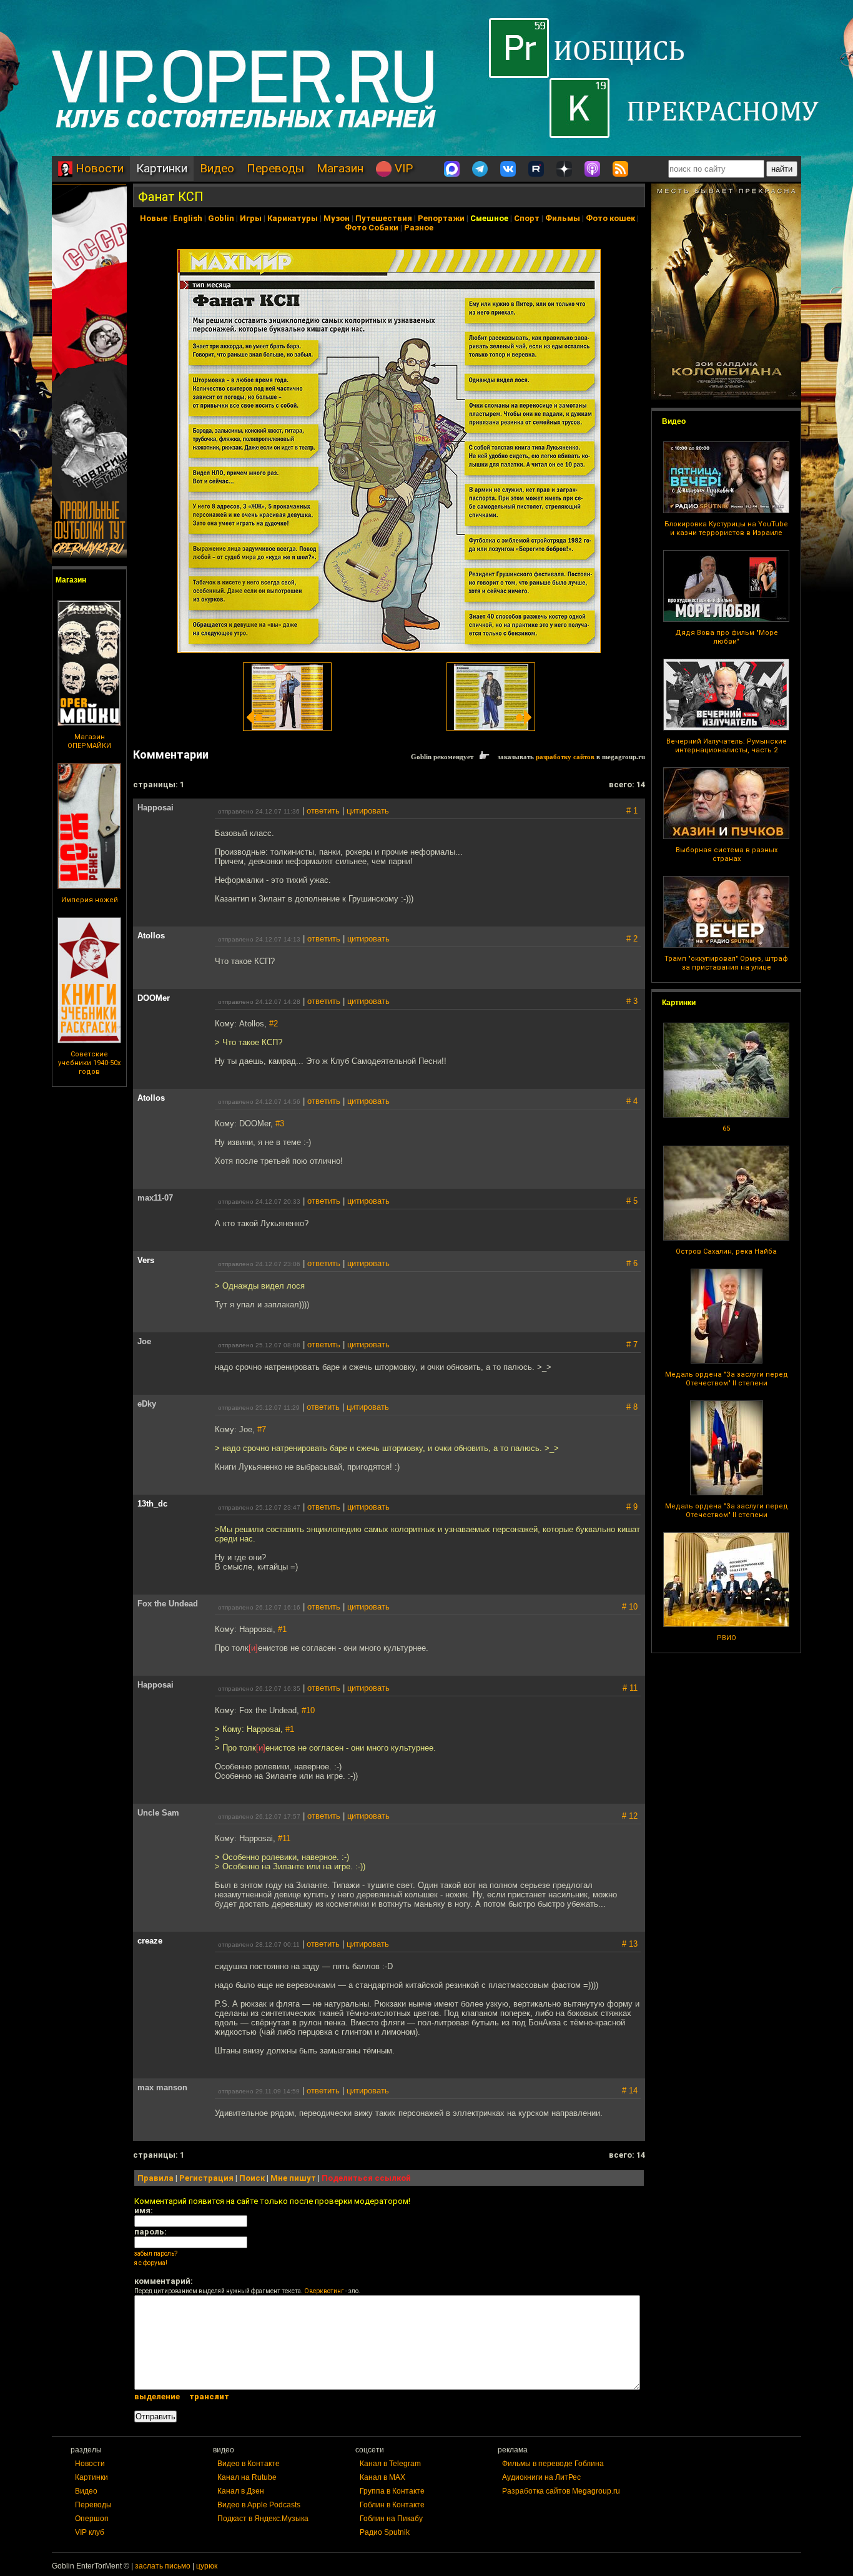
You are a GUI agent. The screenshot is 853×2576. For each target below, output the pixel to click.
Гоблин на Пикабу (391, 2519)
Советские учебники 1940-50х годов (89, 1063)
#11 (284, 1838)
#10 (308, 1710)
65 (726, 1128)
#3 (280, 1123)
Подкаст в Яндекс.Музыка (263, 2519)
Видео (217, 168)
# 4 (632, 1101)
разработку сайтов (565, 757)
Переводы (275, 168)
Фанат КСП (171, 197)
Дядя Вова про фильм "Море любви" (727, 637)
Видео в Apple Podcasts (259, 2505)
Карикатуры (293, 218)
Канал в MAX (382, 2477)
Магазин (340, 168)
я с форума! (151, 2263)
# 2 (632, 939)
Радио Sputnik (385, 2532)
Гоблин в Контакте (392, 2505)
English (188, 218)
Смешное (489, 218)
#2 (274, 1024)
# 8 (632, 1407)
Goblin (221, 218)
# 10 (630, 1607)
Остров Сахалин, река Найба (726, 1251)
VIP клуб (90, 2532)
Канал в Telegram (390, 2464)
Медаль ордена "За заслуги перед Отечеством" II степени (727, 1379)
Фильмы (563, 218)
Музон (337, 218)
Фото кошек (610, 218)
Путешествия (384, 218)
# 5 (632, 1201)
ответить (323, 811)
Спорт (527, 218)
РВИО (727, 1638)
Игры (251, 218)
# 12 (630, 1816)
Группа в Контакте (392, 2491)
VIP (402, 168)
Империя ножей (90, 900)
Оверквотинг (324, 2291)
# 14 (630, 2091)
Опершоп (92, 2519)
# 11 (630, 1688)
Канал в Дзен (241, 2491)
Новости (98, 168)
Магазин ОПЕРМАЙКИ (89, 741)
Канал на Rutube (247, 2477)
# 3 (632, 1001)
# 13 (630, 1944)
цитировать (368, 811)
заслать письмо (163, 2566)
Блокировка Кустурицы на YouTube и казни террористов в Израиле (726, 528)
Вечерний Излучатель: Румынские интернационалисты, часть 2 (727, 746)
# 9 (632, 1507)
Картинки (162, 168)
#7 (262, 1429)
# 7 (632, 1345)
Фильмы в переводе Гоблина (553, 2464)
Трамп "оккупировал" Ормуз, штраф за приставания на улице (726, 963)
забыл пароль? (156, 2254)
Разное (419, 228)
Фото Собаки (372, 228)
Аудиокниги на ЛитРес (541, 2477)
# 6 (632, 1263)
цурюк (207, 2566)
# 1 (632, 811)
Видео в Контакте (249, 2464)
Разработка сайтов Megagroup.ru (561, 2491)
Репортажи (441, 218)
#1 (282, 1629)
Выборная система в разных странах (727, 854)
